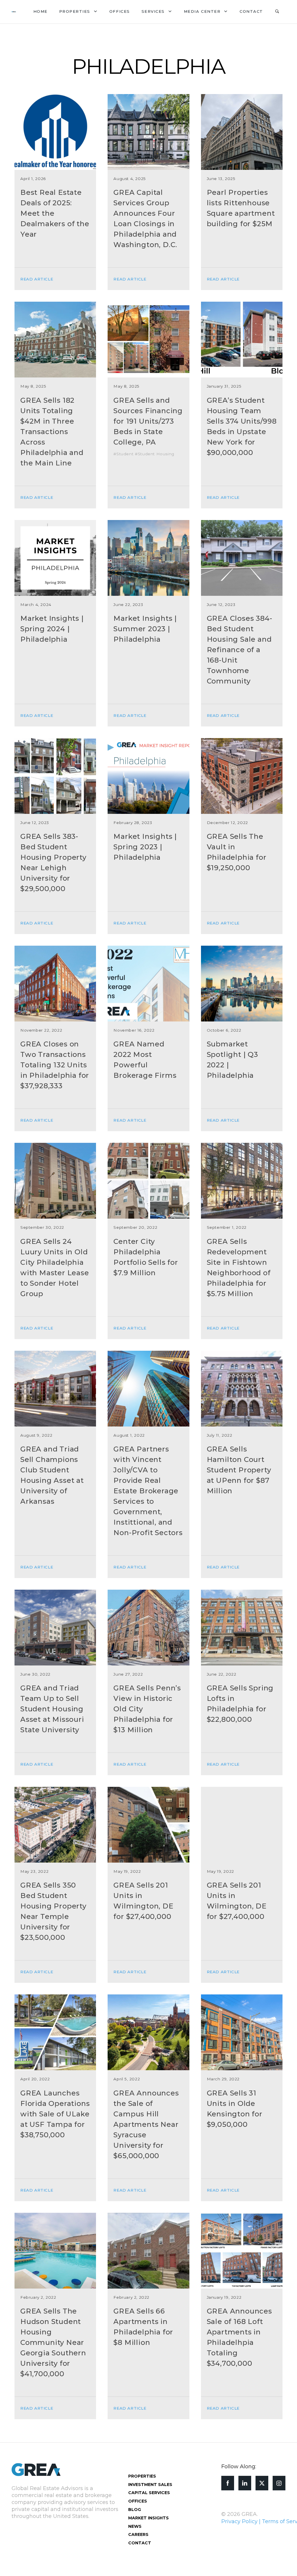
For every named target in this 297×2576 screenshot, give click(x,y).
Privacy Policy (239, 2521)
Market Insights (148, 2518)
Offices (120, 11)
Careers (138, 2534)
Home (40, 11)
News (135, 2526)
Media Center (202, 11)
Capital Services (149, 2493)
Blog (135, 2510)
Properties (75, 11)
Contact (251, 11)
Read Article (37, 279)
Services (153, 11)
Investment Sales (150, 2485)
